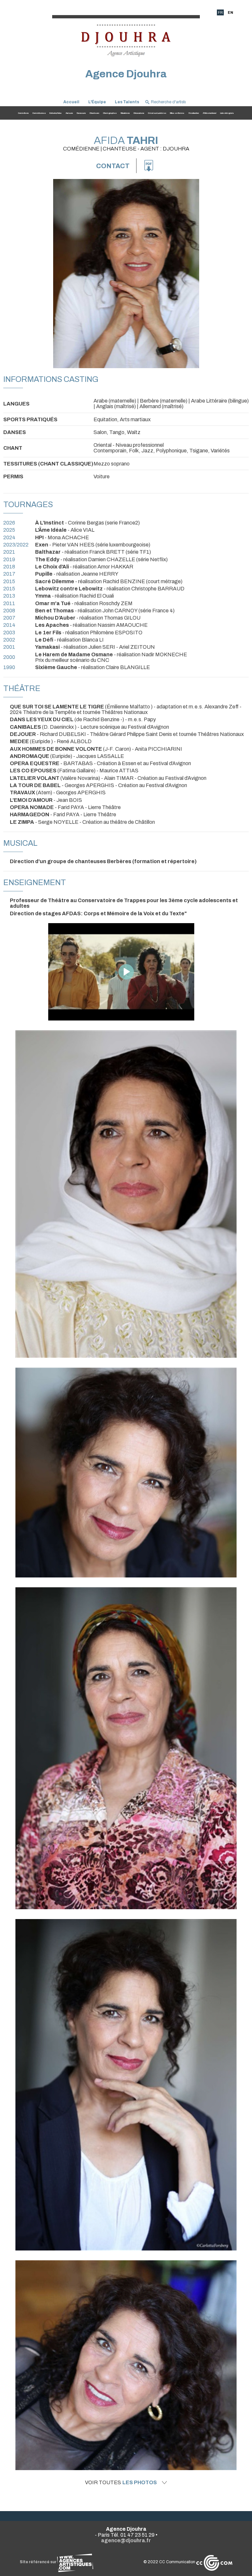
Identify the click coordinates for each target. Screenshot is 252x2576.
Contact (113, 166)
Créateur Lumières (157, 113)
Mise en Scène (177, 113)
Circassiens (139, 113)
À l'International (210, 113)
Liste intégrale (227, 113)
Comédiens (23, 113)
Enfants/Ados (55, 113)
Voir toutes (121, 2483)
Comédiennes (39, 113)
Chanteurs (94, 113)
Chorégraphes (110, 113)
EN (230, 12)
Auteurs (69, 113)
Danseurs (81, 113)
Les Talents (127, 102)
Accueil (71, 102)
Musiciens (125, 113)
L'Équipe (97, 102)
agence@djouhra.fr (126, 2540)
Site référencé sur (38, 2562)
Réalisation (194, 113)
